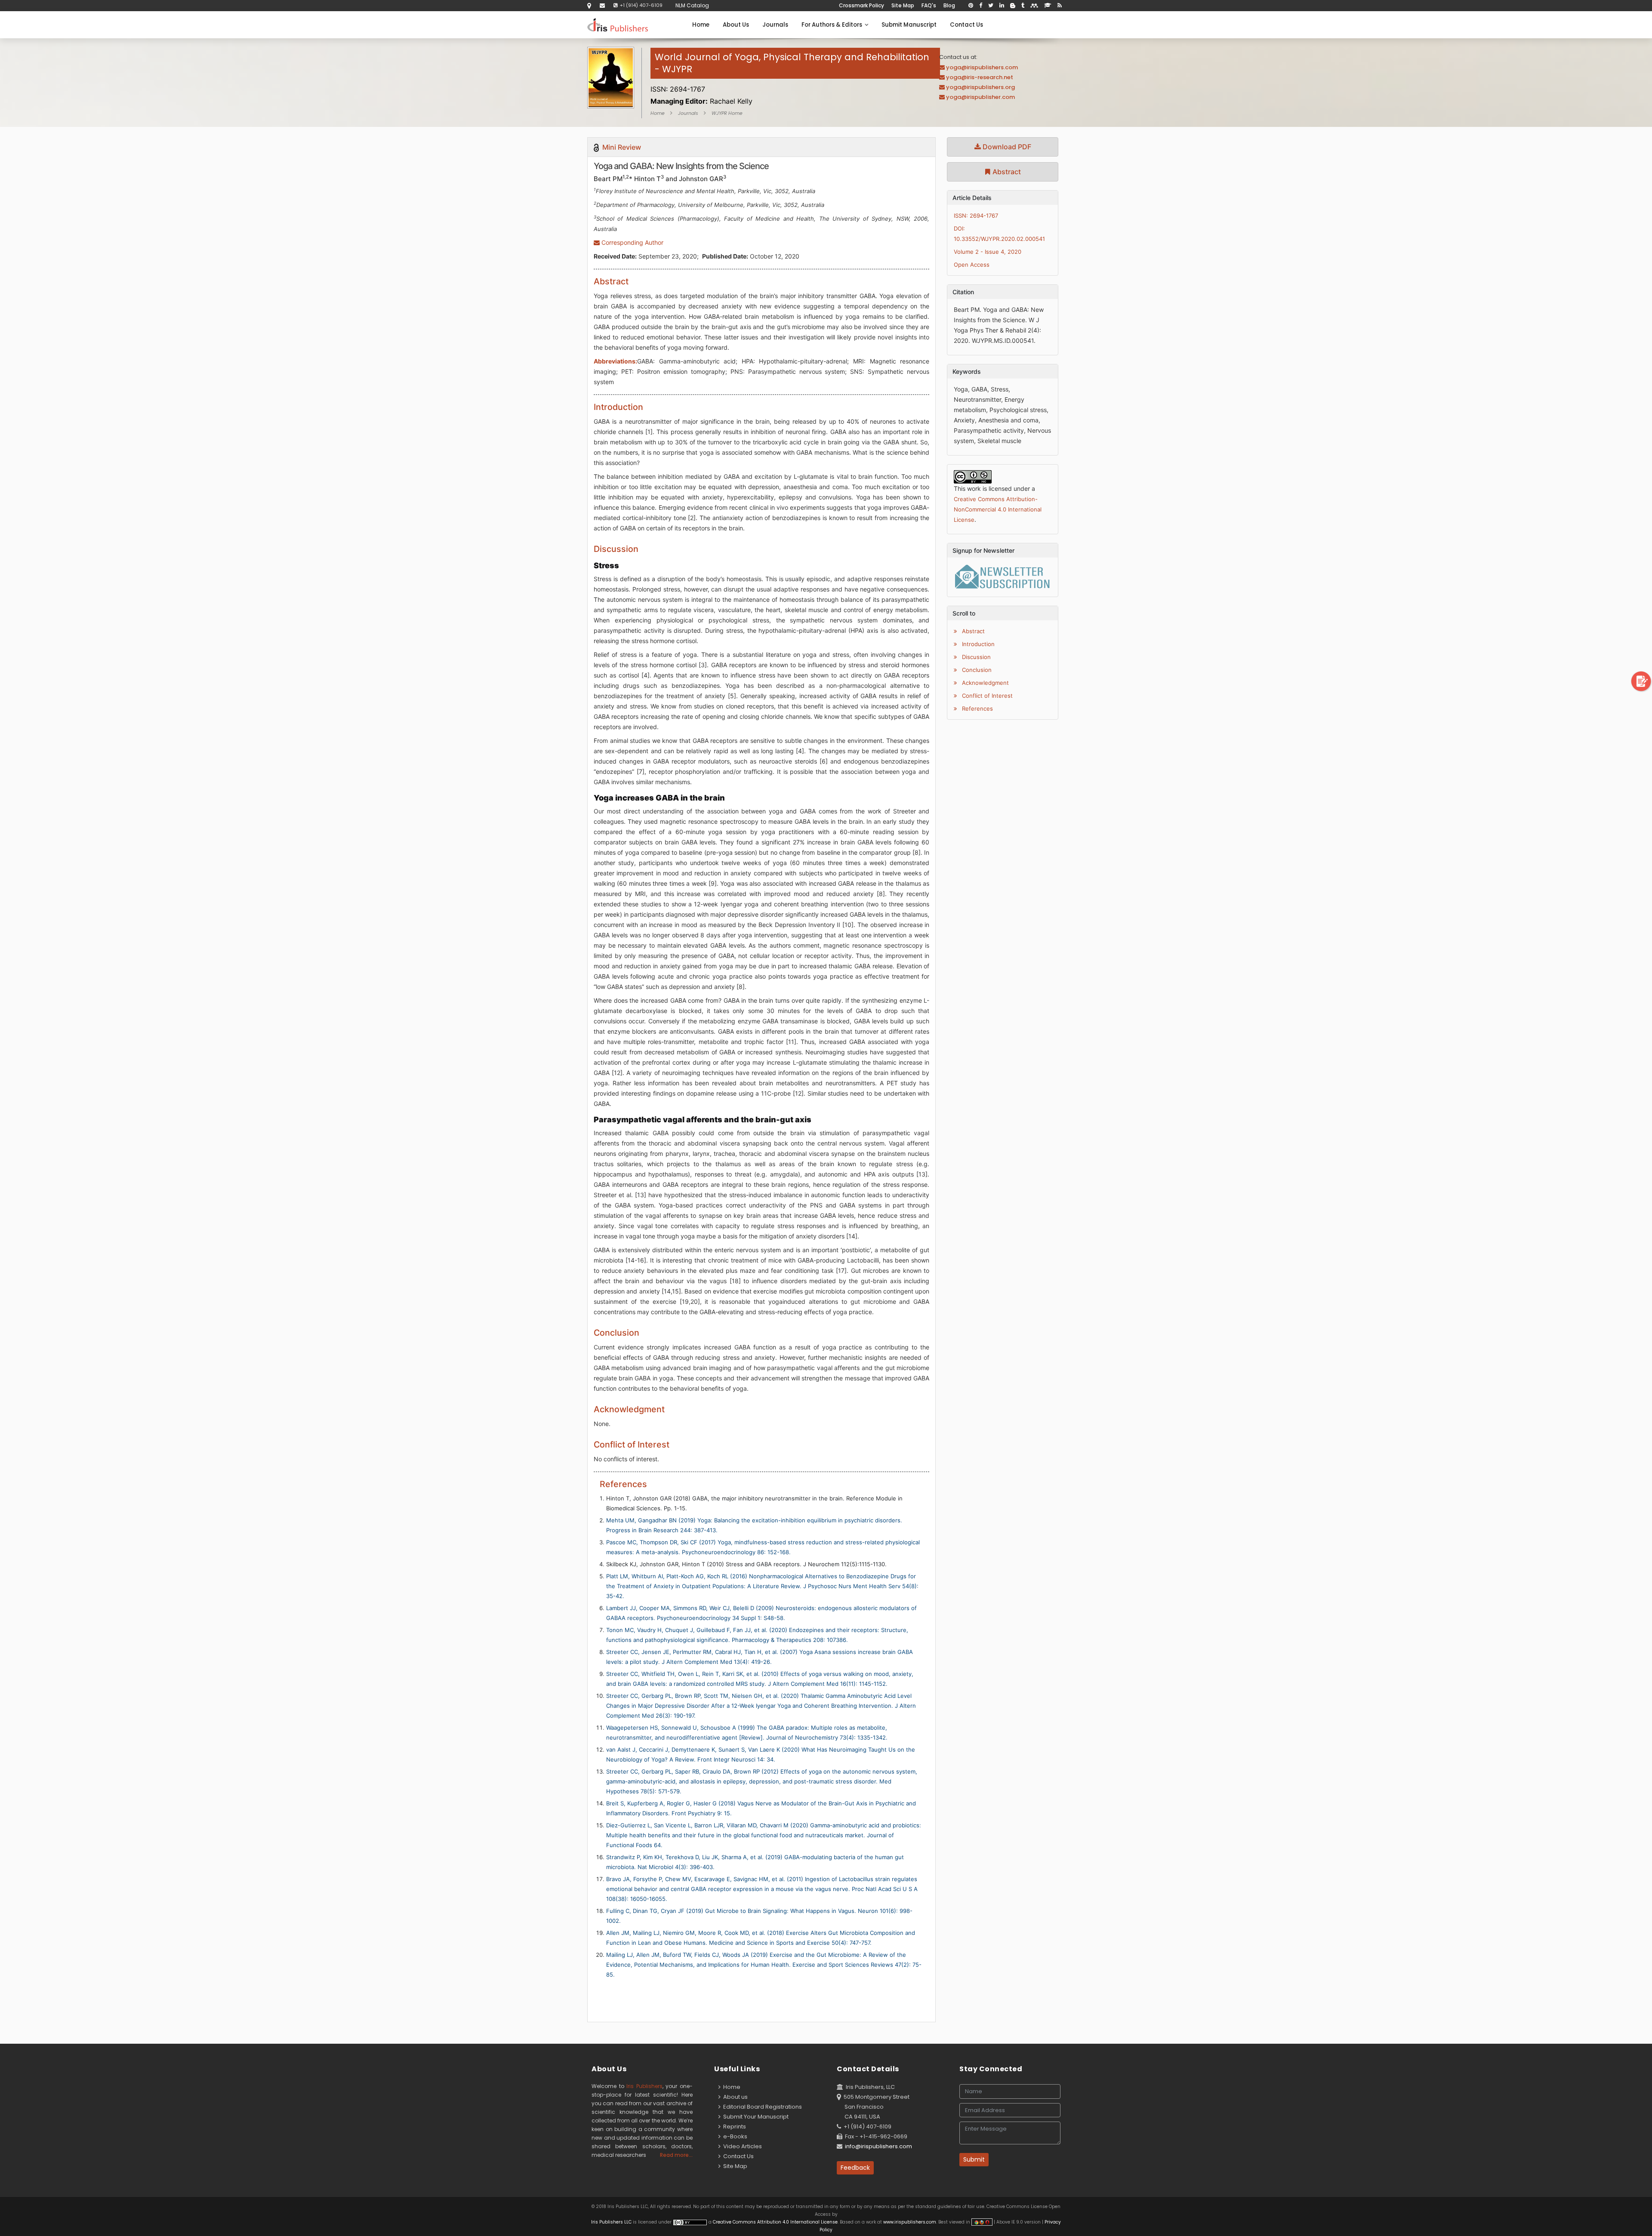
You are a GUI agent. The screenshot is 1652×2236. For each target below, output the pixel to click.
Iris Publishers (644, 2086)
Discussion (975, 657)
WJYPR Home (727, 113)
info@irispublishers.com (878, 2146)
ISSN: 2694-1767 (976, 216)
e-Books (734, 2136)
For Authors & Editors (833, 25)
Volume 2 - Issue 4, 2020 (988, 252)
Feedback (855, 2168)
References (977, 708)
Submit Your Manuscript (755, 2117)
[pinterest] (971, 6)
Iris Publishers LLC (612, 2222)
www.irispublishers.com (910, 2222)
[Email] (602, 5)
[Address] (589, 5)
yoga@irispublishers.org (980, 87)
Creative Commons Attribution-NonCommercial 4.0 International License (998, 509)
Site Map (903, 5)
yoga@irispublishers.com (982, 67)
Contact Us (966, 25)
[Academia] (1048, 6)
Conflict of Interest (986, 696)
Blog (949, 5)
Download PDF (1006, 147)
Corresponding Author (632, 242)
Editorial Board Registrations (761, 2107)
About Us (736, 25)
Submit (974, 2159)
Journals (775, 25)
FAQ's (929, 5)
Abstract (1006, 172)
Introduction (977, 644)
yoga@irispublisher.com (980, 97)
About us (734, 2097)
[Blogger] (1013, 6)
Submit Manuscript (909, 25)
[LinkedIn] (1002, 6)
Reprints (733, 2127)
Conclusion (976, 670)
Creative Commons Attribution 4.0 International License (775, 2222)
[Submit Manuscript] (1641, 681)
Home (701, 25)
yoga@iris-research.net (980, 77)
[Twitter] (991, 6)
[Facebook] (981, 6)
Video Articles (741, 2146)
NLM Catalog (692, 5)
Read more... (676, 2155)
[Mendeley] (1034, 6)
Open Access (972, 265)
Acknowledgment (985, 683)
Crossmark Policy (861, 5)
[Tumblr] (1023, 6)
